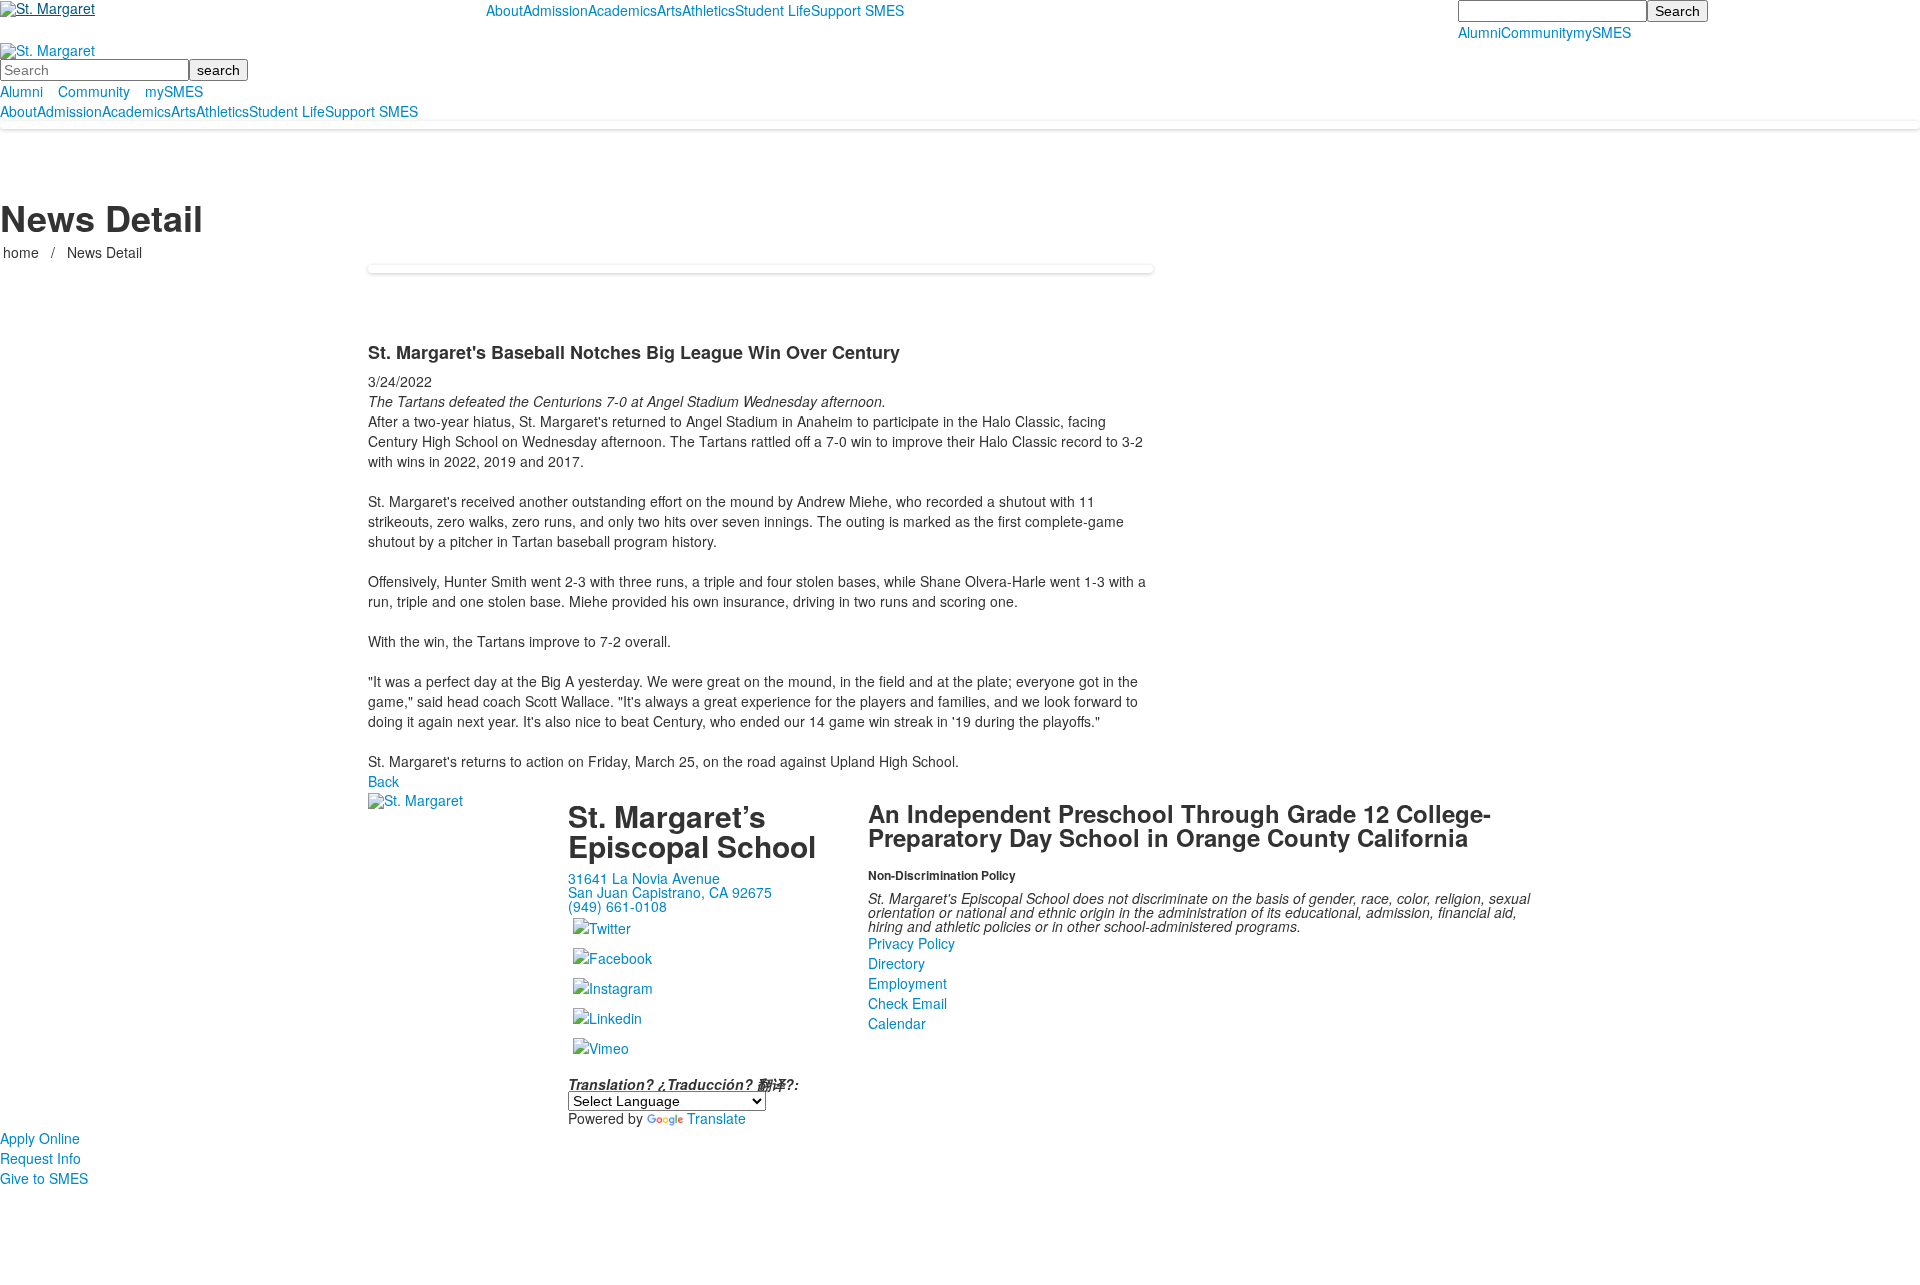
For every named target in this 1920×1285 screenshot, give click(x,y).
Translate (716, 1118)
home (23, 252)
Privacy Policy (911, 943)
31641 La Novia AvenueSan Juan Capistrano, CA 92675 (670, 885)
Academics (622, 10)
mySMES (1602, 32)
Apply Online (40, 1138)
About (504, 10)
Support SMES (857, 10)
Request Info (40, 1158)
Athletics (708, 10)
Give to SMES (44, 1178)
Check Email (907, 1003)
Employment (907, 983)
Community (1537, 32)
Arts (669, 10)
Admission (555, 10)
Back (383, 781)
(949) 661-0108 (617, 906)
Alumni (1479, 32)
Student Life (773, 10)
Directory (896, 963)
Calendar (897, 1023)
